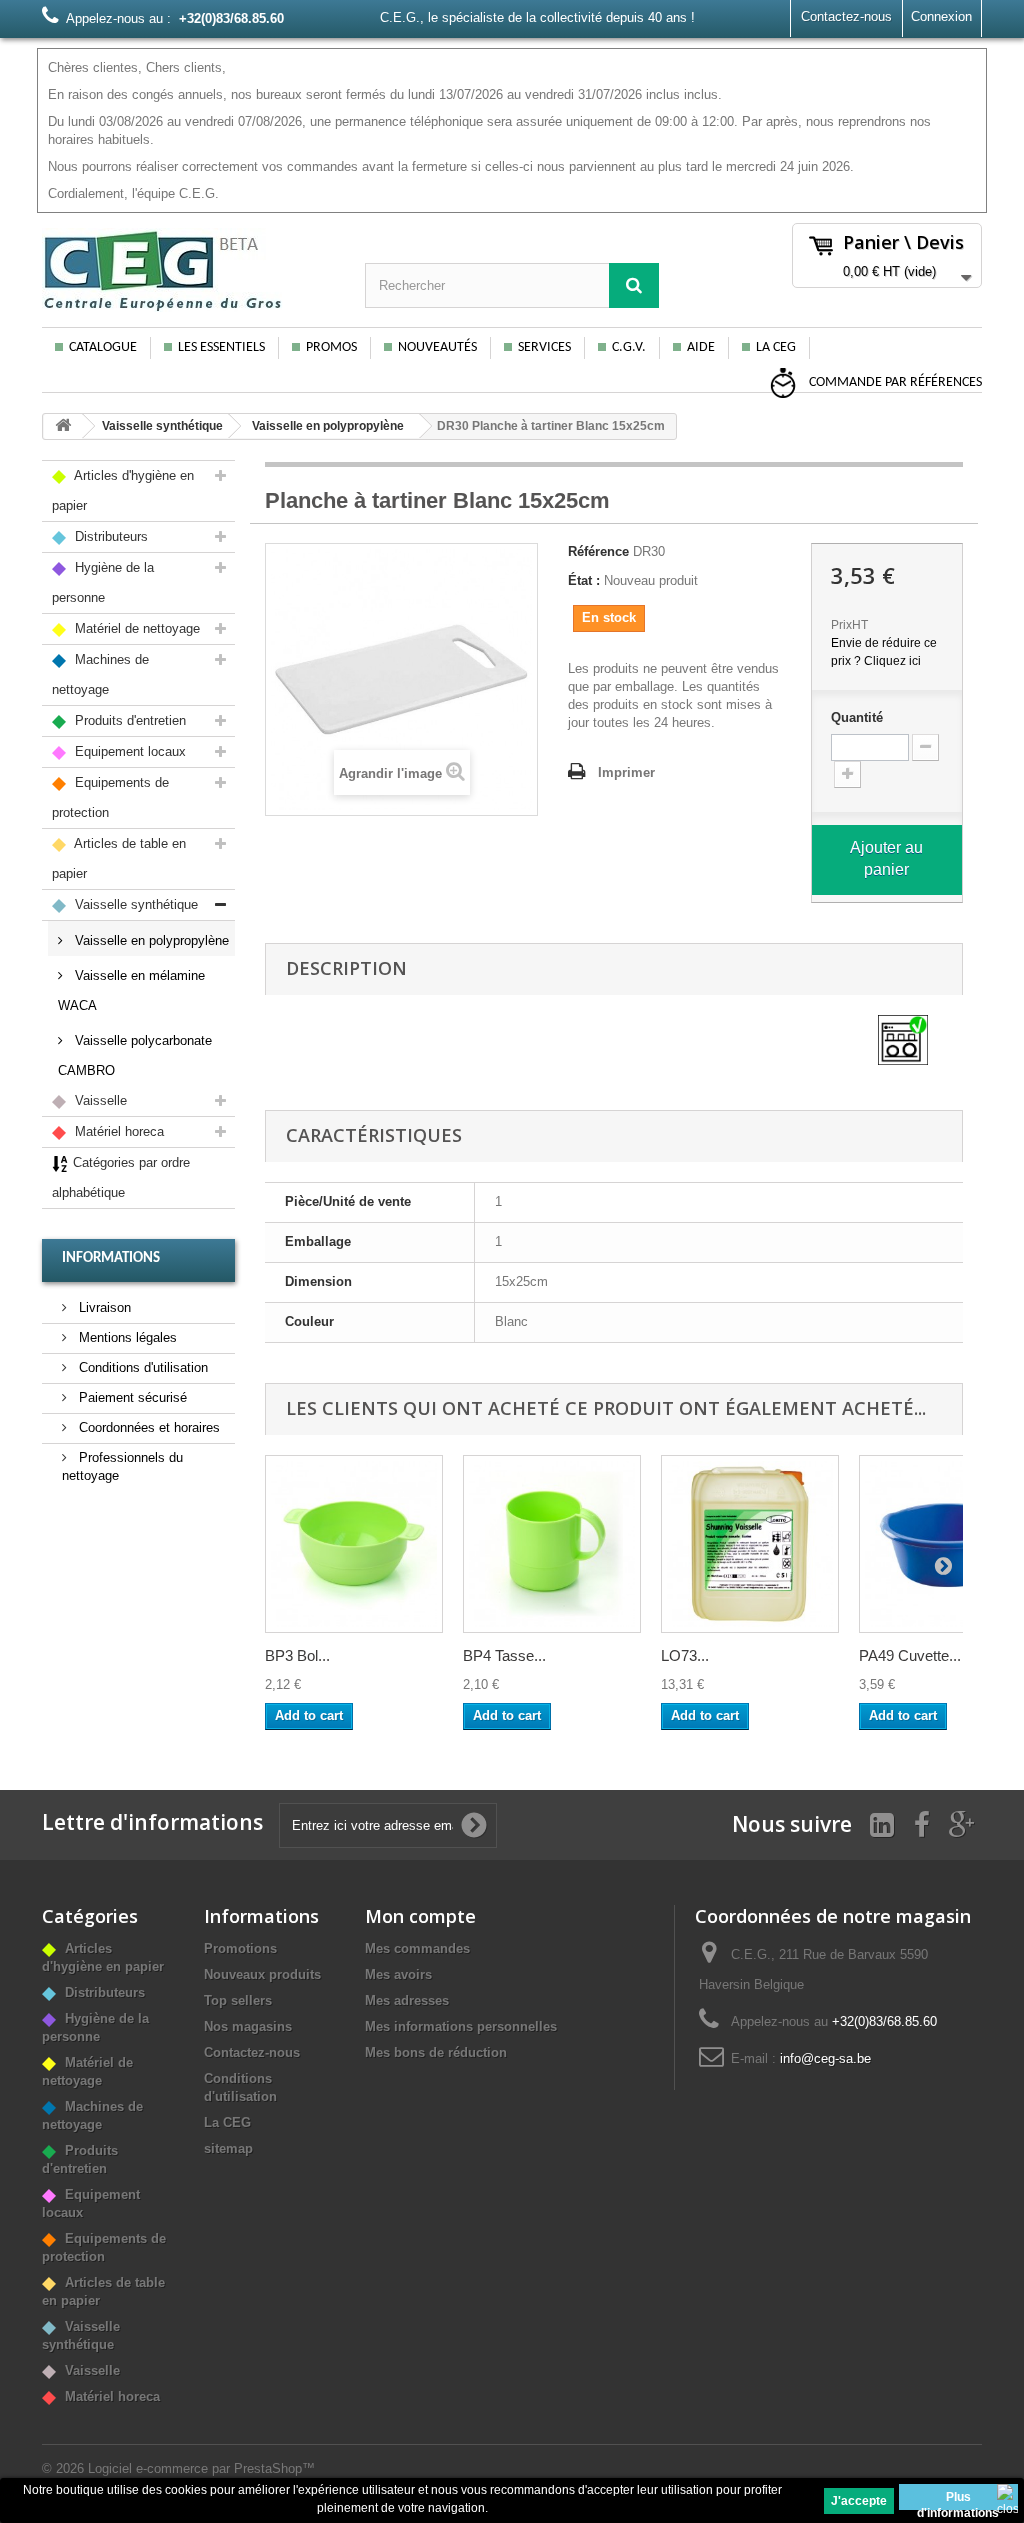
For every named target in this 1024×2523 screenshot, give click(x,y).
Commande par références (894, 382)
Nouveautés (437, 347)
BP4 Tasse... (504, 1655)
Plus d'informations (958, 2500)
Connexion (941, 16)
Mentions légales (126, 1337)
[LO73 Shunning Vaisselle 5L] (750, 1544)
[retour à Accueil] (63, 426)
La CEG (776, 347)
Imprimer (626, 772)
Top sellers (238, 2000)
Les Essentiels (221, 347)
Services (544, 347)
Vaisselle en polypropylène (328, 426)
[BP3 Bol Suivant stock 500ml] (354, 1544)
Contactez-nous (846, 16)
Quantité (857, 717)
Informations (111, 1258)
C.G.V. (629, 347)
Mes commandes (417, 1948)
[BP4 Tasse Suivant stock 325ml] (552, 1544)
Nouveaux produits (262, 1974)
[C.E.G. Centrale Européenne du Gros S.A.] (188, 270)
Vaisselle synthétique (162, 426)
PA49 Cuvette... (910, 1655)
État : (584, 580)
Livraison (103, 1307)
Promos (331, 347)
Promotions (240, 1948)
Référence (598, 551)
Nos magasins (248, 2026)
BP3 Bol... (297, 1655)
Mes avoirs (398, 1974)
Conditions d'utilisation (141, 1367)
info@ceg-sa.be (825, 2058)
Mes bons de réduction (436, 2052)
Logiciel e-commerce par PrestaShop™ (201, 2468)
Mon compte (420, 1916)
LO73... (685, 1655)
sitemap (228, 2148)
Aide (701, 347)
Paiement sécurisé (131, 1397)
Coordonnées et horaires (147, 1427)
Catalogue (103, 347)
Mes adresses (407, 2000)
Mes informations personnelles (461, 2026)
